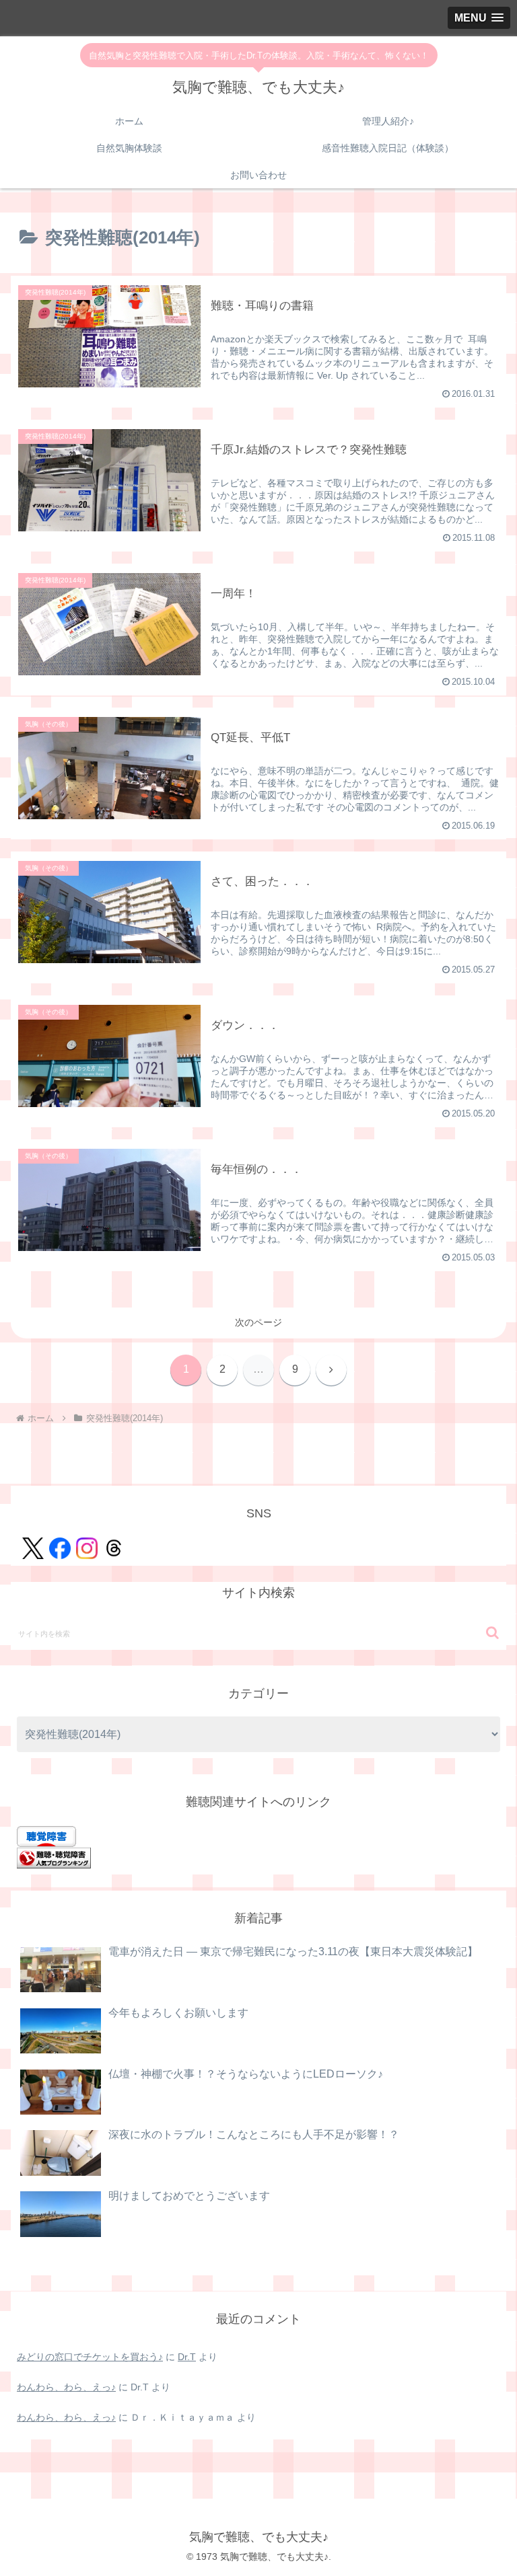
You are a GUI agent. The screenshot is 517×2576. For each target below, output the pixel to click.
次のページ (258, 1322)
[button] (492, 1633)
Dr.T (187, 2357)
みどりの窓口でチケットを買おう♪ (90, 2357)
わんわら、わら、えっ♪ (66, 2387)
